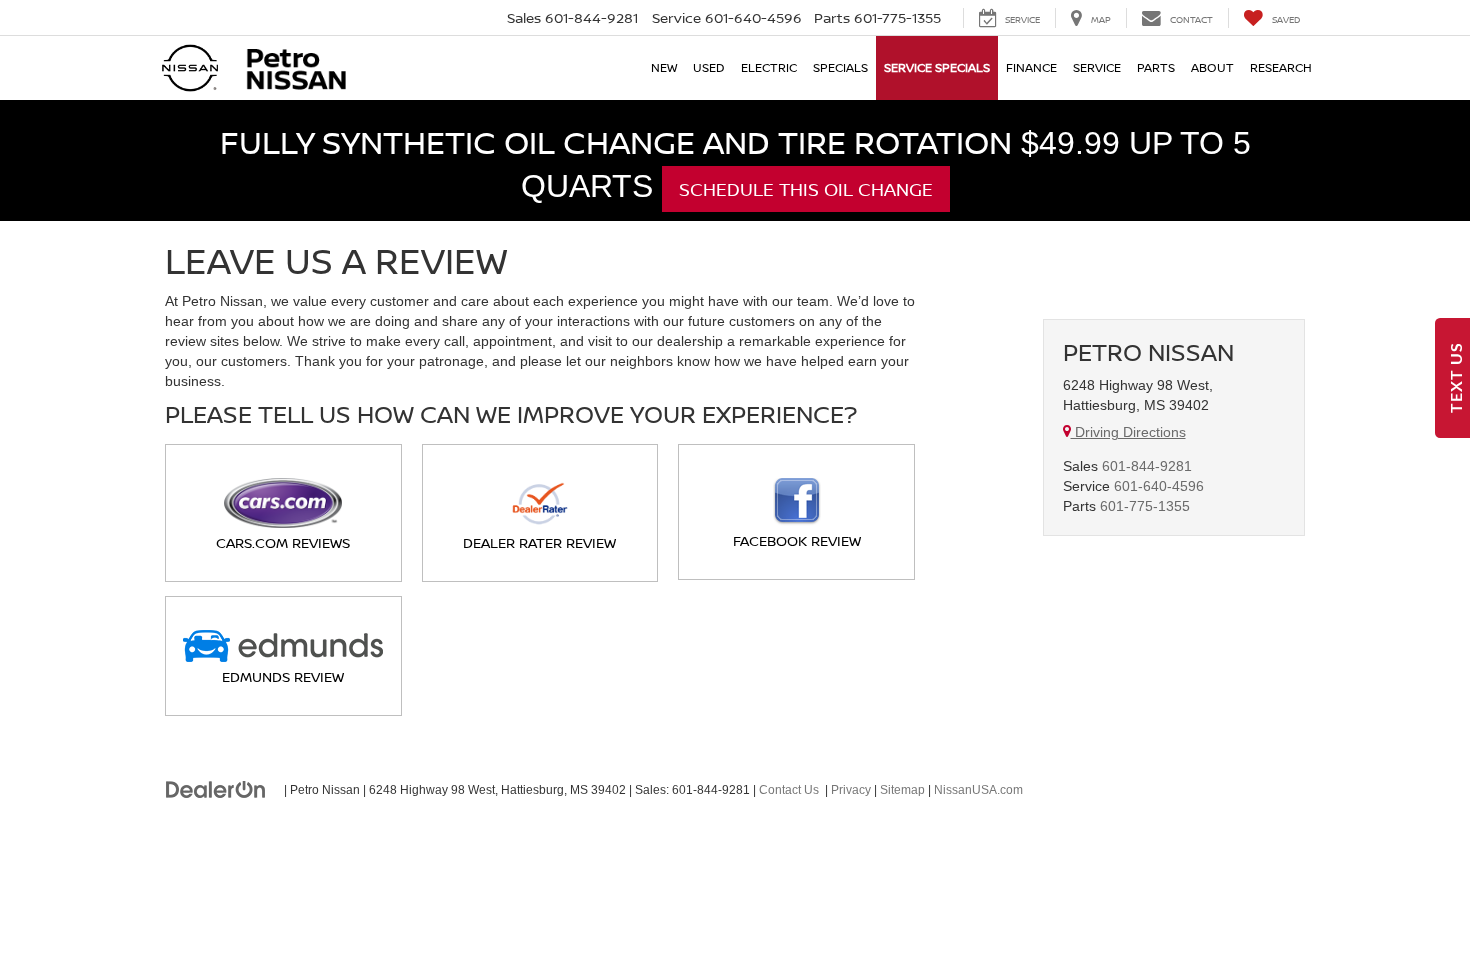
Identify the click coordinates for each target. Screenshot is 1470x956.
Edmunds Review (283, 676)
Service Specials (937, 67)
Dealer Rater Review (539, 542)
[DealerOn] (216, 789)
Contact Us (789, 790)
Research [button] (1281, 67)
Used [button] (709, 67)
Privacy (851, 790)
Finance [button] (1031, 67)
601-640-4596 (1159, 486)
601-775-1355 (1145, 506)
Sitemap (902, 790)
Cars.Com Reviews (283, 542)
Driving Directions (1128, 432)
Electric (769, 67)
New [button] (664, 67)
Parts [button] (1156, 67)
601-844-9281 (1147, 466)
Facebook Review (797, 540)
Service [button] (1097, 67)
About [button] (1212, 67)
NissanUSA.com (978, 790)
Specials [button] (840, 67)
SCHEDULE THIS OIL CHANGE (806, 189)
